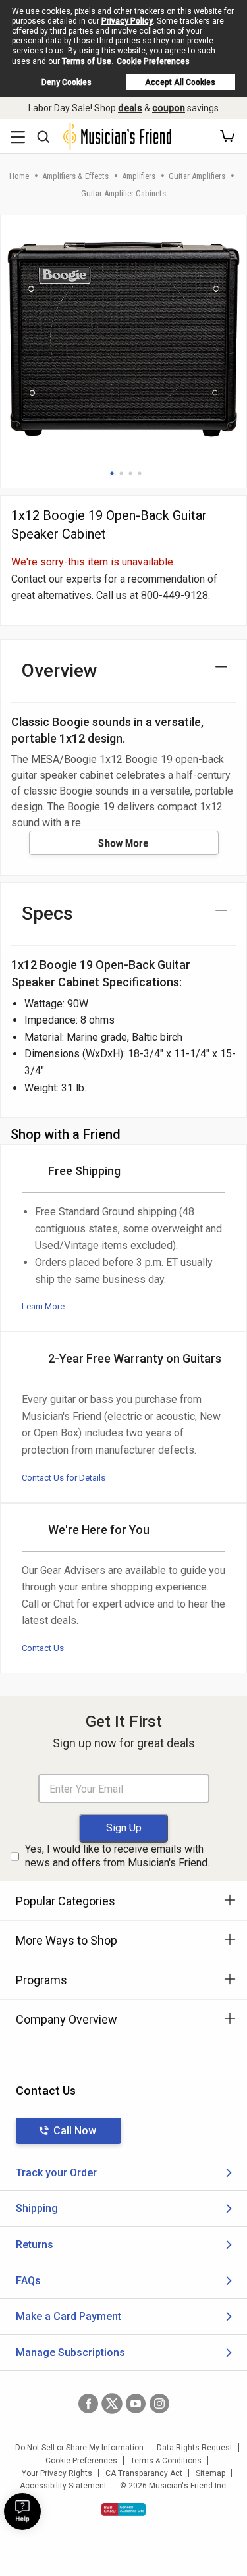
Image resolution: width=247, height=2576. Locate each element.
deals (130, 108)
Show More (123, 843)
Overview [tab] (60, 670)
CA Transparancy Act (144, 2473)
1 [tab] (112, 473)
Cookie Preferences (153, 61)
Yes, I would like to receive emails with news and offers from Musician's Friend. (117, 1856)
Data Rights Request (195, 2448)
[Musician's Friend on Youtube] (136, 2404)
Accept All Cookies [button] (180, 82)
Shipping (37, 2208)
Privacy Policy (127, 21)
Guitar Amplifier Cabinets (123, 193)
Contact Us (43, 1648)
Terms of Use (87, 61)
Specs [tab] (47, 913)
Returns (35, 2245)
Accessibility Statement (63, 2486)
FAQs (28, 2281)
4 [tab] (140, 473)
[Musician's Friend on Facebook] (88, 2404)
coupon (169, 108)
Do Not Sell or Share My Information (79, 2448)
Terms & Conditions (166, 2461)
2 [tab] (121, 473)
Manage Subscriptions (70, 2353)
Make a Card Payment (69, 2316)
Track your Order (56, 2173)
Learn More (43, 1306)
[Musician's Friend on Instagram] (159, 2404)
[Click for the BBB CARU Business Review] (123, 2510)
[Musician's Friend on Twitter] (112, 2404)
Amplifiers (139, 176)
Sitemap (210, 2473)
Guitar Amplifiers (197, 176)
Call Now (75, 2131)
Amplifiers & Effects (75, 176)
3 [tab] (130, 473)
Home (19, 176)
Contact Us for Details (64, 1478)
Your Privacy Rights (57, 2473)
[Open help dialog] (22, 2511)
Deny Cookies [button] (67, 82)
